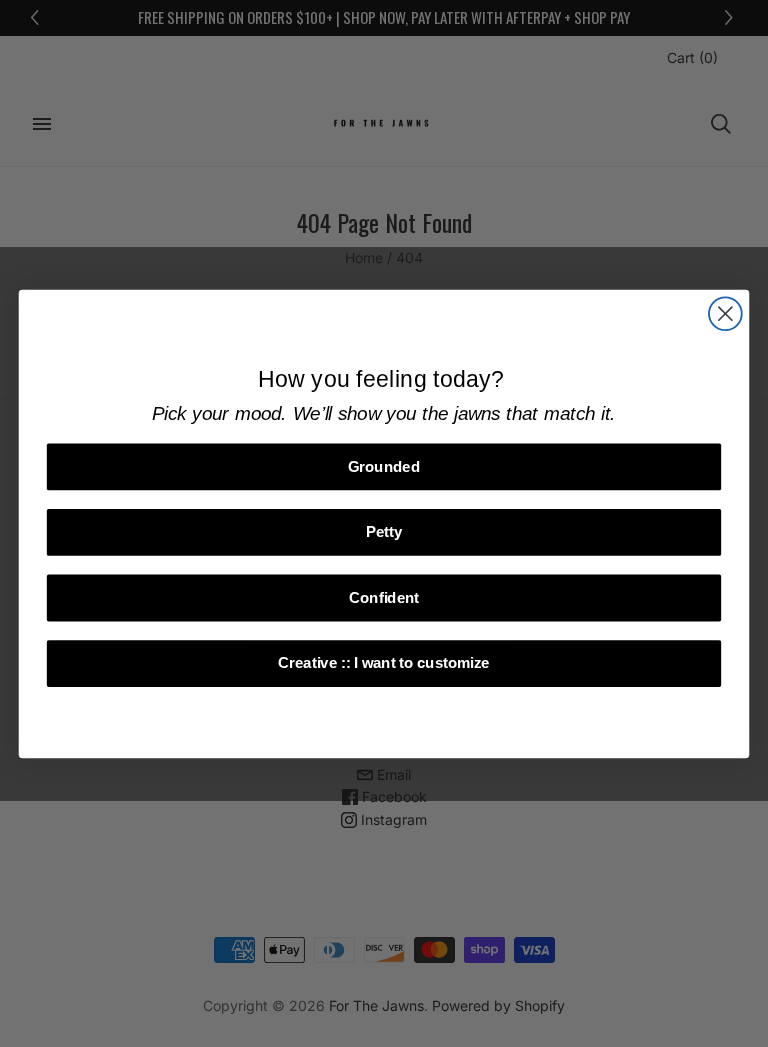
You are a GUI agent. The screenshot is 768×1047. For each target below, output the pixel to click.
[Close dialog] (725, 313)
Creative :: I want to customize (384, 663)
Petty (384, 532)
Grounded (384, 466)
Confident (384, 597)
